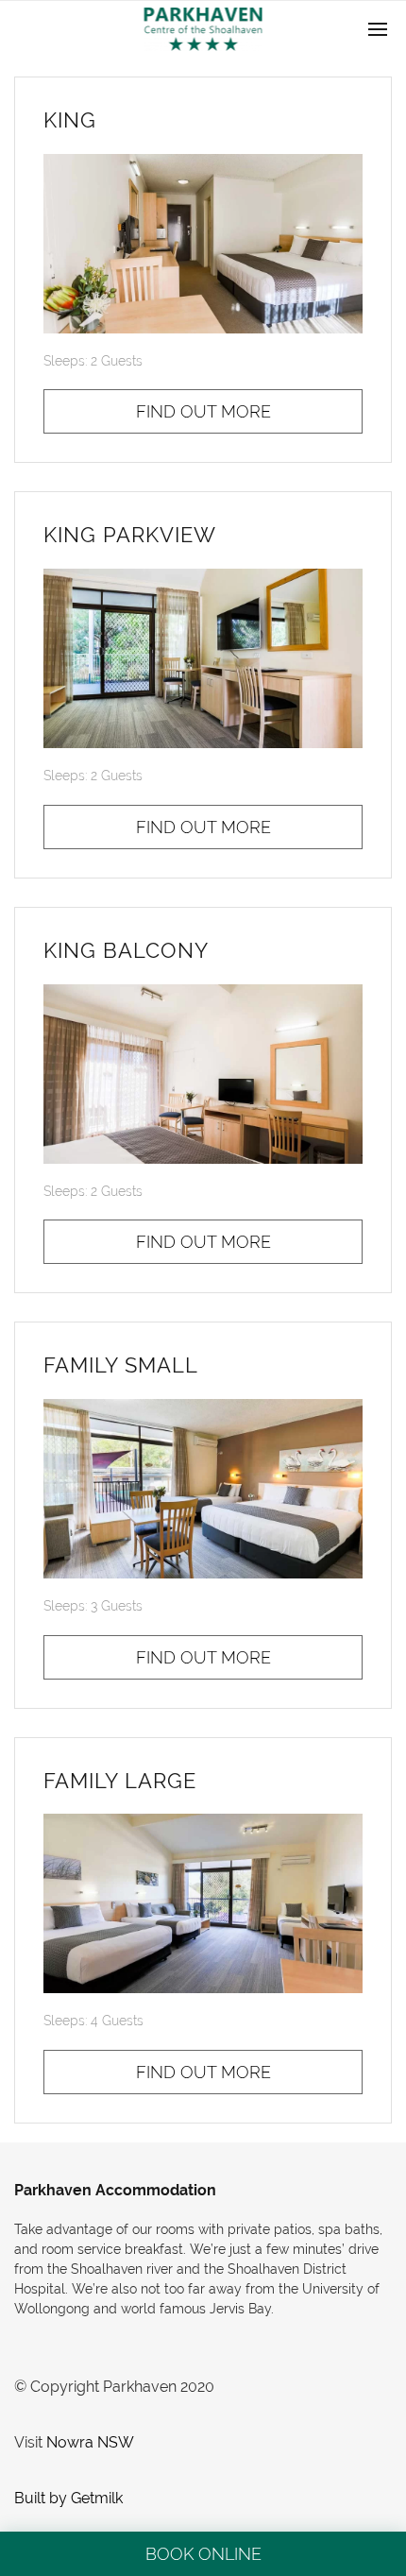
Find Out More (203, 411)
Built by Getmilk (68, 2498)
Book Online (203, 2554)
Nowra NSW (90, 2442)
